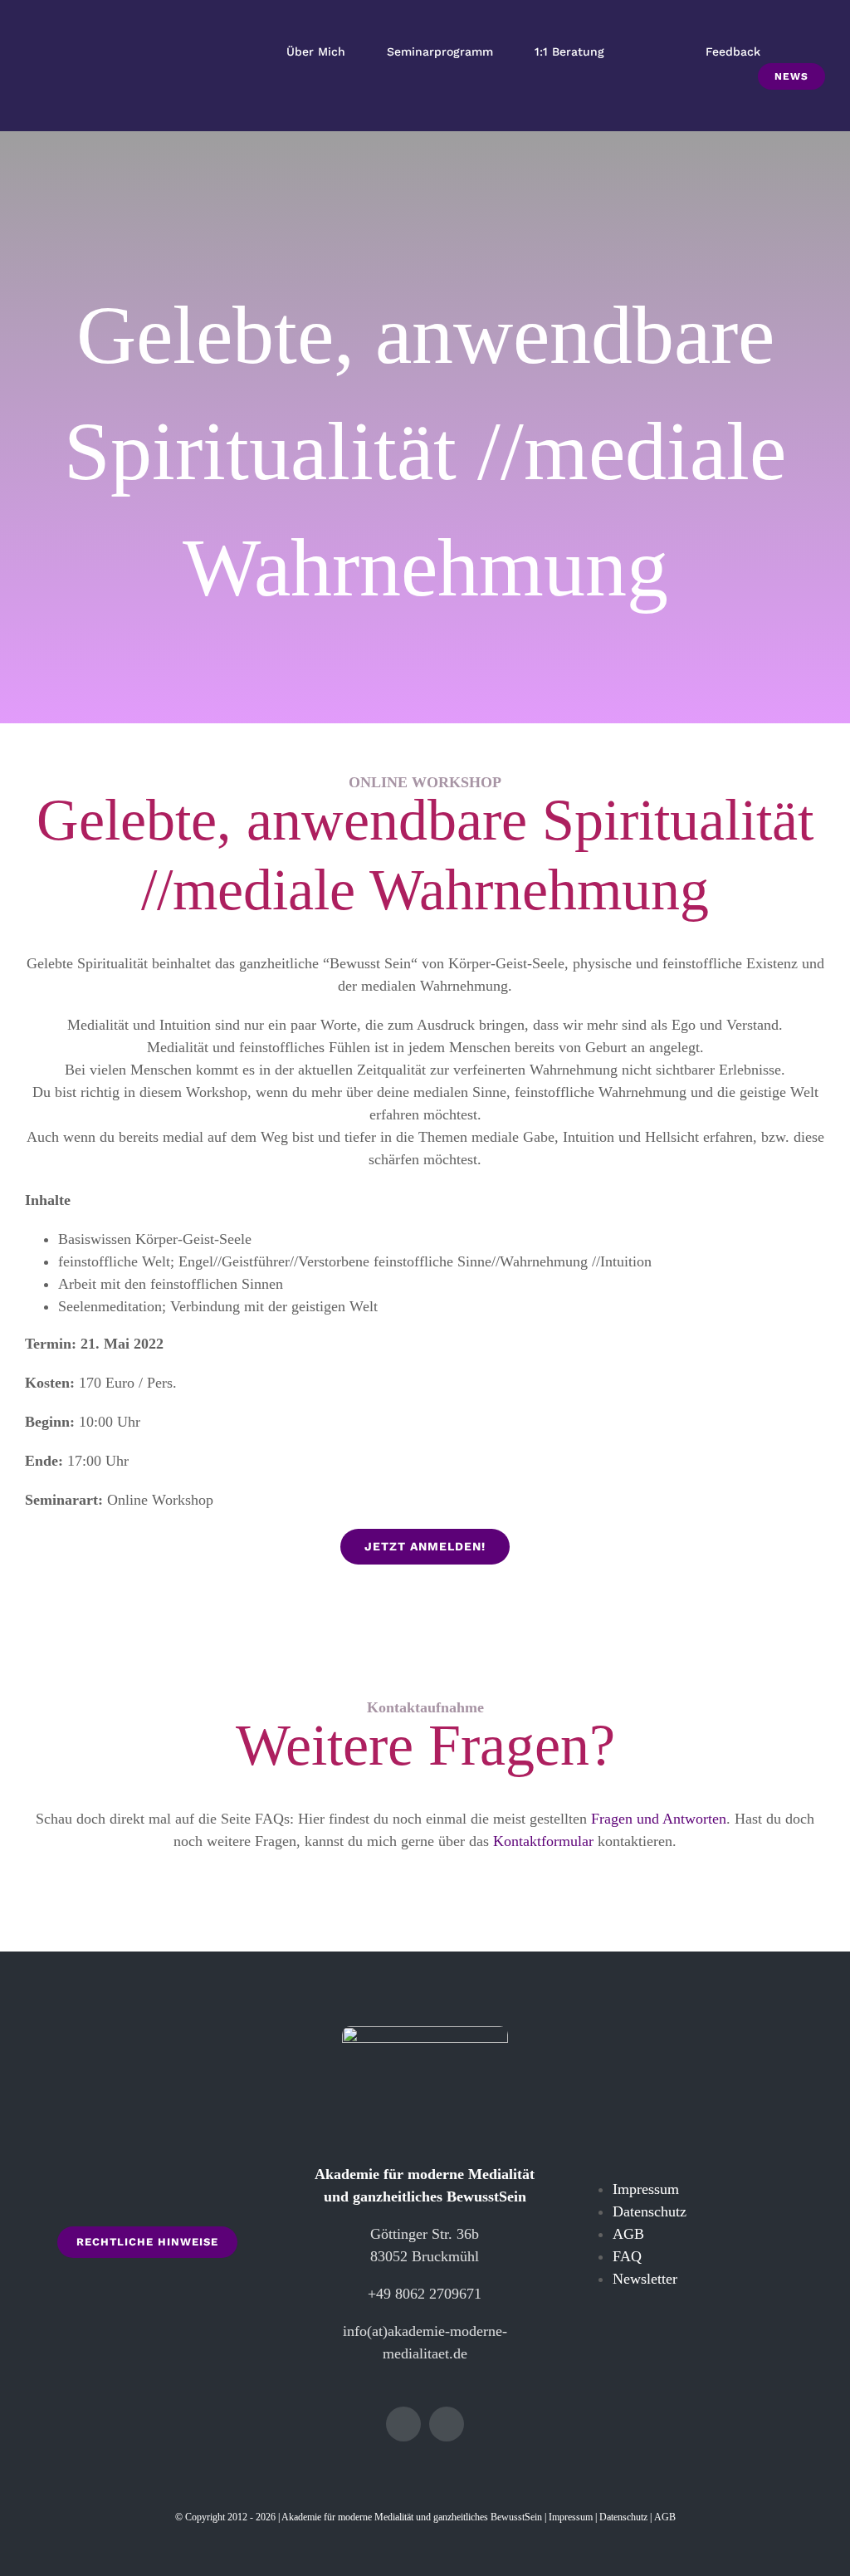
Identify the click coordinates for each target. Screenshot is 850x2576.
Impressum (646, 2189)
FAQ (627, 2256)
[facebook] (403, 2424)
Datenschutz (650, 2211)
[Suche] (807, 52)
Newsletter (645, 2279)
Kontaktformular (543, 1841)
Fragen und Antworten (659, 1819)
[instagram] (447, 2424)
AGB (628, 2234)
